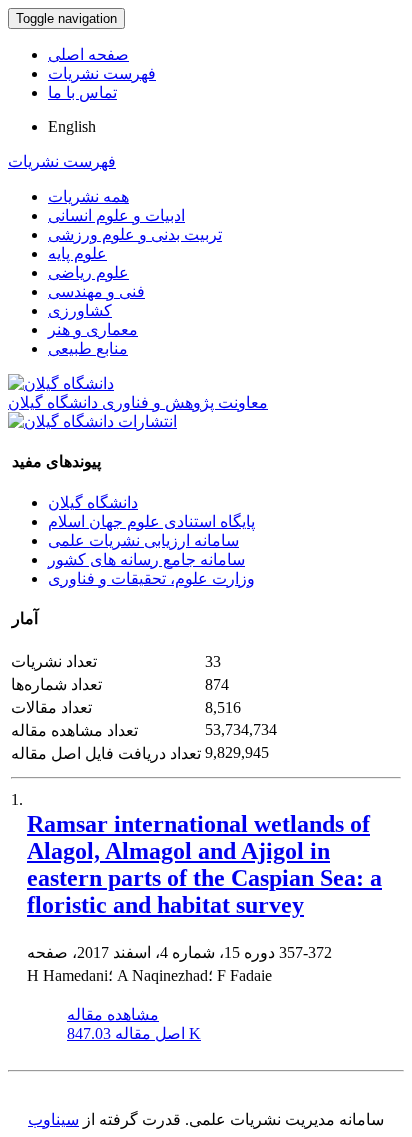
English (72, 126)
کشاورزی (80, 310)
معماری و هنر (93, 329)
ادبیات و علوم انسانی (116, 215)
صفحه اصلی (88, 54)
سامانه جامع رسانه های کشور (146, 559)
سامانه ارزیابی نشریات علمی (143, 540)
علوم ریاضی (88, 272)
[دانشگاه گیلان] (61, 383)
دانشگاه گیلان (93, 502)
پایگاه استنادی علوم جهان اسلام (151, 521)
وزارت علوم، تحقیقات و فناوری (151, 578)
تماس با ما (82, 92)
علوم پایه (77, 253)
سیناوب (53, 1119)
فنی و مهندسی (96, 291)
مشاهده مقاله (113, 1014)
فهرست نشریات (102, 73)
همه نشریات (88, 196)
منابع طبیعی (88, 348)
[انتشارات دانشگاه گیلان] (92, 421)
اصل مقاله (134, 1033)
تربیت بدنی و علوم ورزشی (135, 234)
